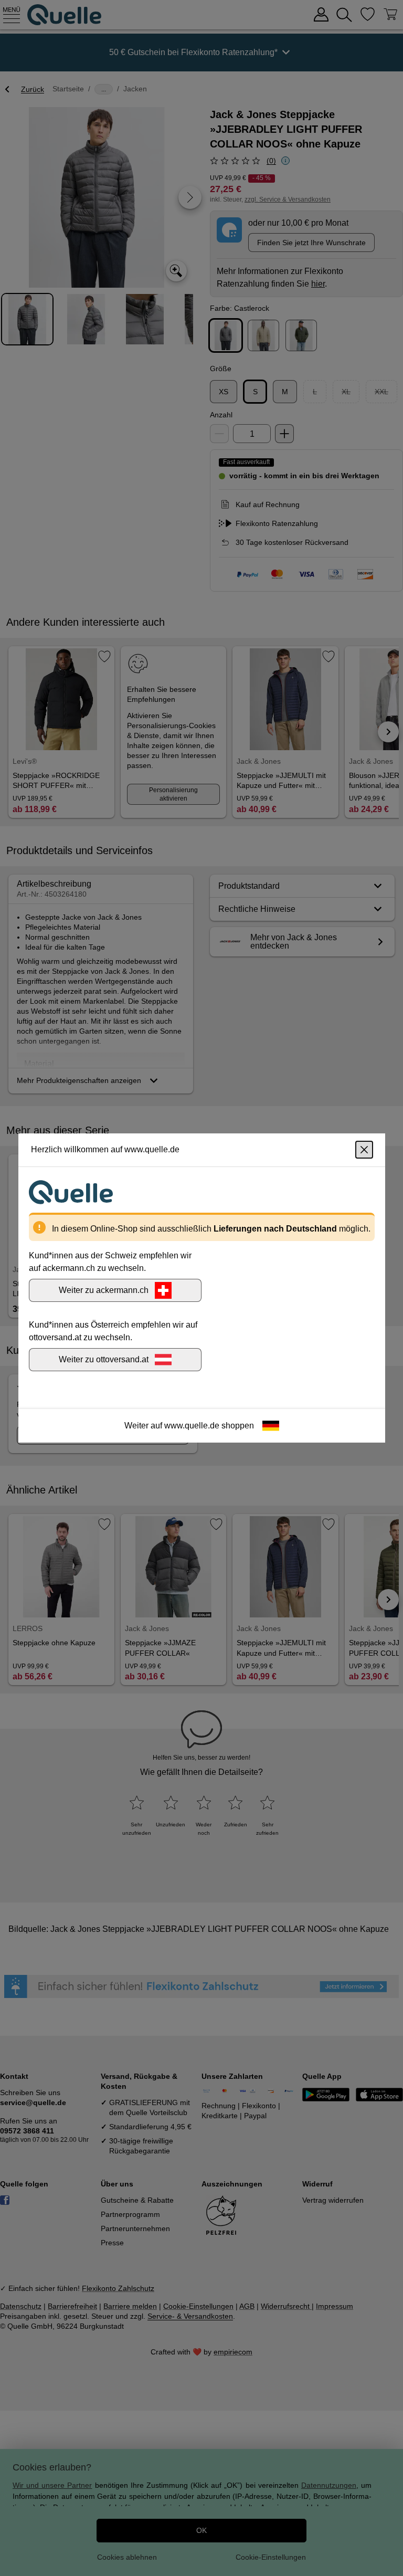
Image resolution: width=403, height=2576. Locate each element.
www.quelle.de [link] (192, 1426)
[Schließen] (364, 1150)
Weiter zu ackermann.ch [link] (104, 1290)
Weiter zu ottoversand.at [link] (104, 1359)
